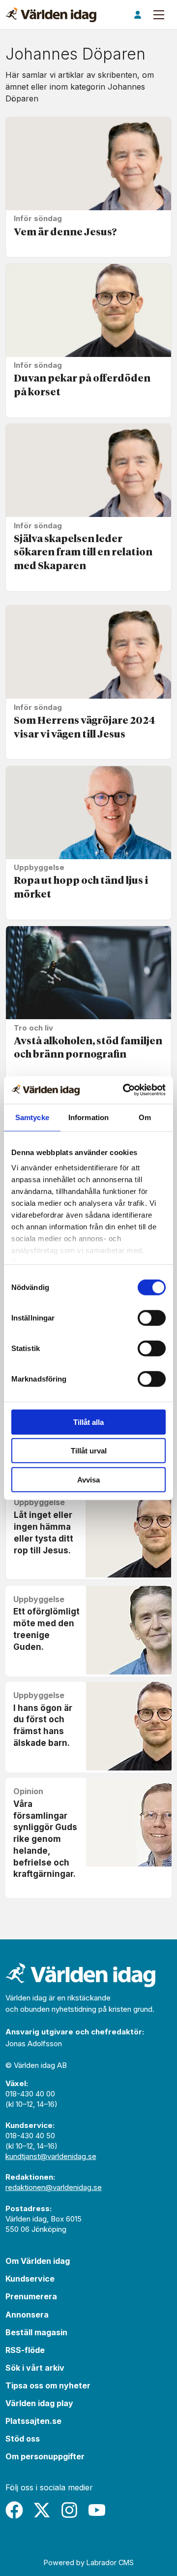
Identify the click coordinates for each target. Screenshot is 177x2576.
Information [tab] (88, 1117)
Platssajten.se (33, 2421)
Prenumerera (31, 2296)
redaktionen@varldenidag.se (54, 2187)
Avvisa (88, 1479)
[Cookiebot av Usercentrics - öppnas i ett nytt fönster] (125, 1090)
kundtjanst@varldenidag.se (51, 2156)
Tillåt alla (88, 1422)
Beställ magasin (36, 2332)
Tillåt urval (89, 1451)
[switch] (152, 1318)
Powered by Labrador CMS (89, 2562)
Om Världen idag (38, 2261)
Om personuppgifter (45, 2456)
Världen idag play (39, 2403)
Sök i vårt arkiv (35, 2368)
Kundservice (30, 2279)
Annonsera (27, 2315)
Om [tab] (145, 1117)
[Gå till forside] (51, 15)
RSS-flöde (25, 2350)
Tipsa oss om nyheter (48, 2385)
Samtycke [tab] (32, 1117)
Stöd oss (23, 2439)
